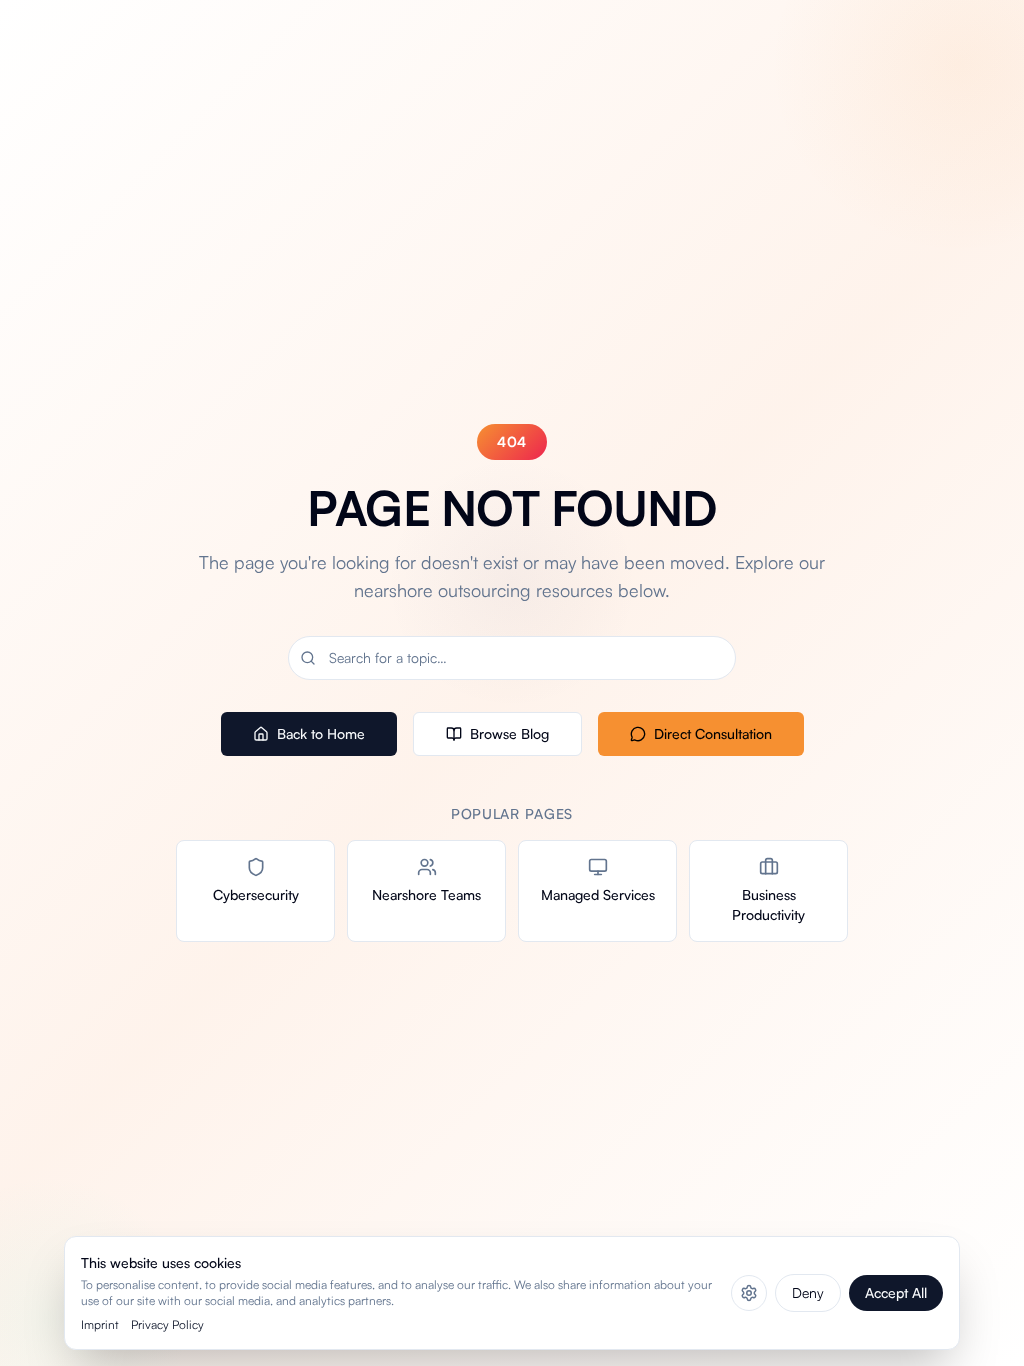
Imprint (100, 1324)
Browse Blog (509, 733)
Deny (808, 1292)
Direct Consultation (713, 733)
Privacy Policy (167, 1324)
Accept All (896, 1292)
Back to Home (321, 733)
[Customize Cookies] (749, 1293)
